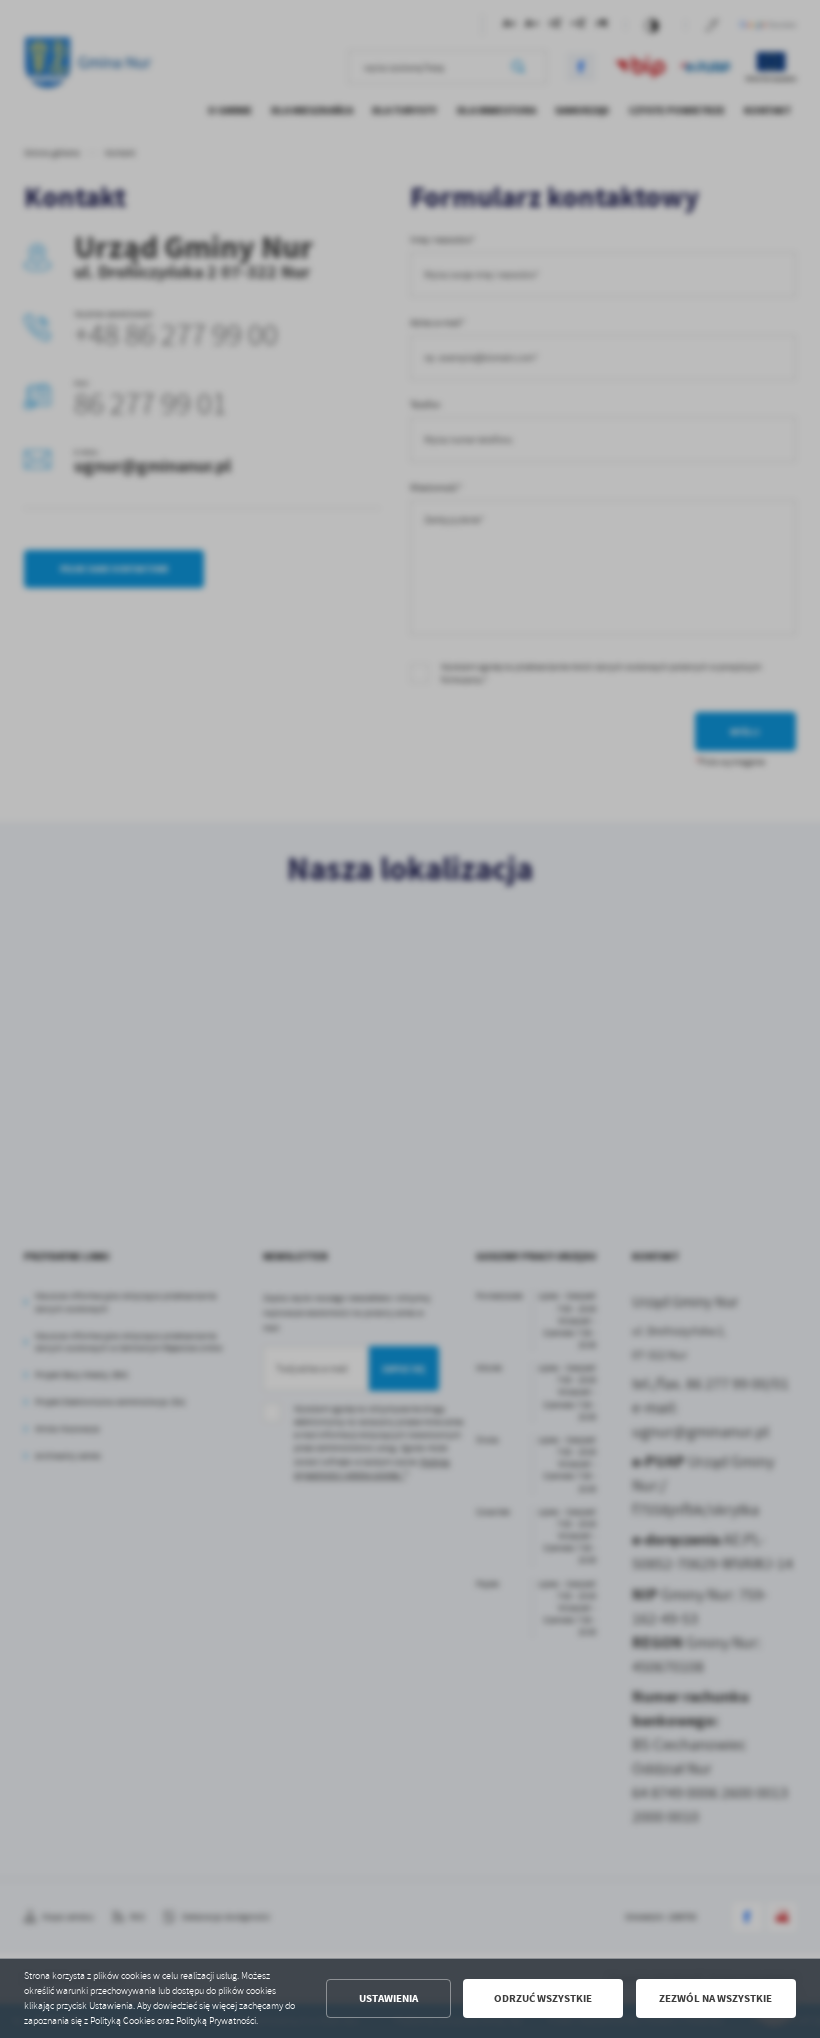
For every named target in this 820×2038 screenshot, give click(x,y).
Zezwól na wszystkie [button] (715, 1998)
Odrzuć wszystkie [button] (543, 1998)
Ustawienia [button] (388, 1998)
